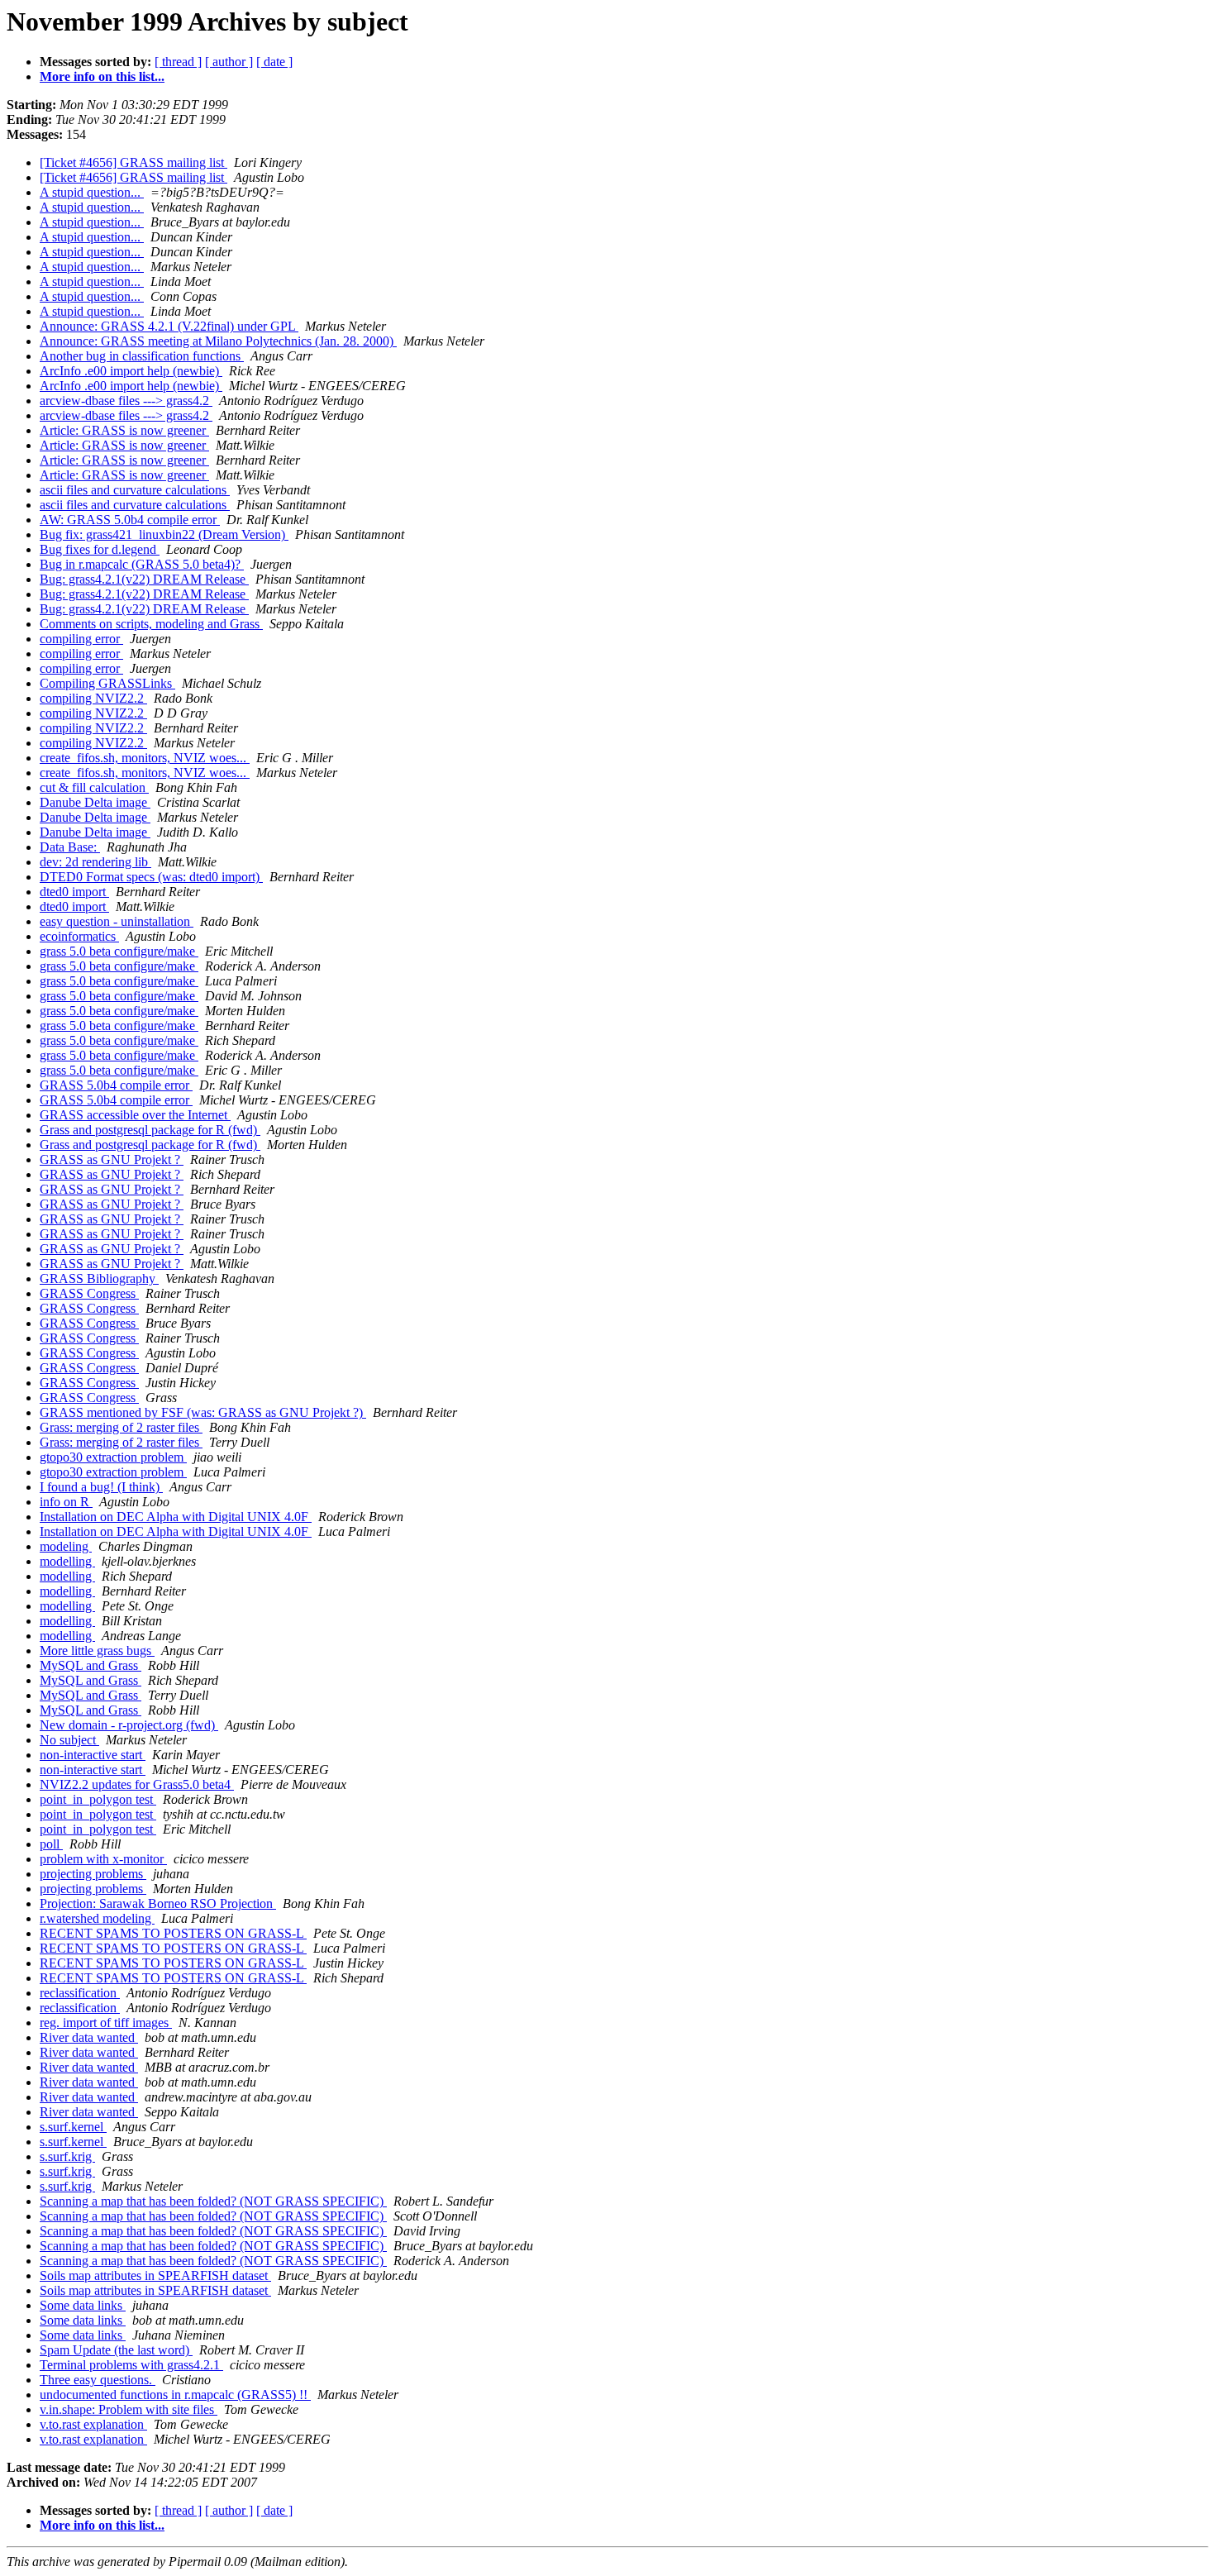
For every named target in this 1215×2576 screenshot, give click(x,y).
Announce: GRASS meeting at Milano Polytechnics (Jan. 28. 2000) (218, 341)
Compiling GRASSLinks (107, 683)
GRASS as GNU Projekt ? (112, 1159)
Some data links (83, 2305)
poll (51, 1844)
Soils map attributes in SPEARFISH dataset (155, 2275)
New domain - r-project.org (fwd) (129, 1725)
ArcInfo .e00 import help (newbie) (131, 371)
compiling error (81, 639)
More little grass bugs (97, 1651)
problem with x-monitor (103, 1859)
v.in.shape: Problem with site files (129, 2409)
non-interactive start (93, 1755)
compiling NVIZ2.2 (93, 698)
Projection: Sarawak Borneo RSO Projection (158, 1903)
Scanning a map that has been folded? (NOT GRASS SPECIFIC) (213, 2201)
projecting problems (93, 1874)
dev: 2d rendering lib (95, 862)
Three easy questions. (98, 2380)
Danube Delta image (95, 802)
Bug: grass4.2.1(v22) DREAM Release (144, 579)
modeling (66, 1546)
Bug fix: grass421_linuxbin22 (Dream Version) (164, 534)
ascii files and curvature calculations (135, 490)
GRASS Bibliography (99, 1278)
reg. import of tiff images (106, 2023)
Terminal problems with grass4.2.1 (131, 2365)
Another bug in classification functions (142, 356)
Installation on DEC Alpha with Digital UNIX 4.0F (176, 1517)
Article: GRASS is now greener (124, 430)
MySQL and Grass (91, 1665)
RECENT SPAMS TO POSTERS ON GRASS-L (173, 1933)
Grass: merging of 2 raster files (121, 1427)
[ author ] (229, 62)
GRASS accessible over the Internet (135, 1115)
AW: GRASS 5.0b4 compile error (130, 520)
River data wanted (89, 2037)
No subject (69, 1740)
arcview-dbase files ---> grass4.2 (126, 401)
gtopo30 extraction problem (113, 1457)
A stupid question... (92, 192)
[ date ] (274, 62)
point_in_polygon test (98, 1799)
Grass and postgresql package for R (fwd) (150, 1130)
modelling (67, 1561)
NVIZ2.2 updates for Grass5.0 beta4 (137, 1784)
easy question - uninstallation (117, 921)
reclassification (80, 1993)
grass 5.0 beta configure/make (119, 951)
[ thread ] (178, 62)
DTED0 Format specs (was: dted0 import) (151, 877)
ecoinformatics (79, 936)
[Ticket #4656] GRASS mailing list (133, 162)
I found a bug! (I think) (101, 1487)
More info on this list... (102, 76)
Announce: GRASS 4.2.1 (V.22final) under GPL (169, 326)
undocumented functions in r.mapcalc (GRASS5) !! (175, 2395)
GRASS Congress (89, 1293)
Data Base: (70, 847)
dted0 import (74, 892)
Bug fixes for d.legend (100, 549)
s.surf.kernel (73, 2127)
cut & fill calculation (94, 787)
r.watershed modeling (97, 1918)
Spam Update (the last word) (116, 2350)
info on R (66, 1502)
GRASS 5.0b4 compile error (116, 1085)
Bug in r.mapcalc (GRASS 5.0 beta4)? (142, 564)
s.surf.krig (67, 2156)
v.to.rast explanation (93, 2424)
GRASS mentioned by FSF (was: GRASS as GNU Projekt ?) (203, 1412)
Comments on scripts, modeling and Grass (151, 624)
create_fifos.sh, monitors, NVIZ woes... (145, 758)
